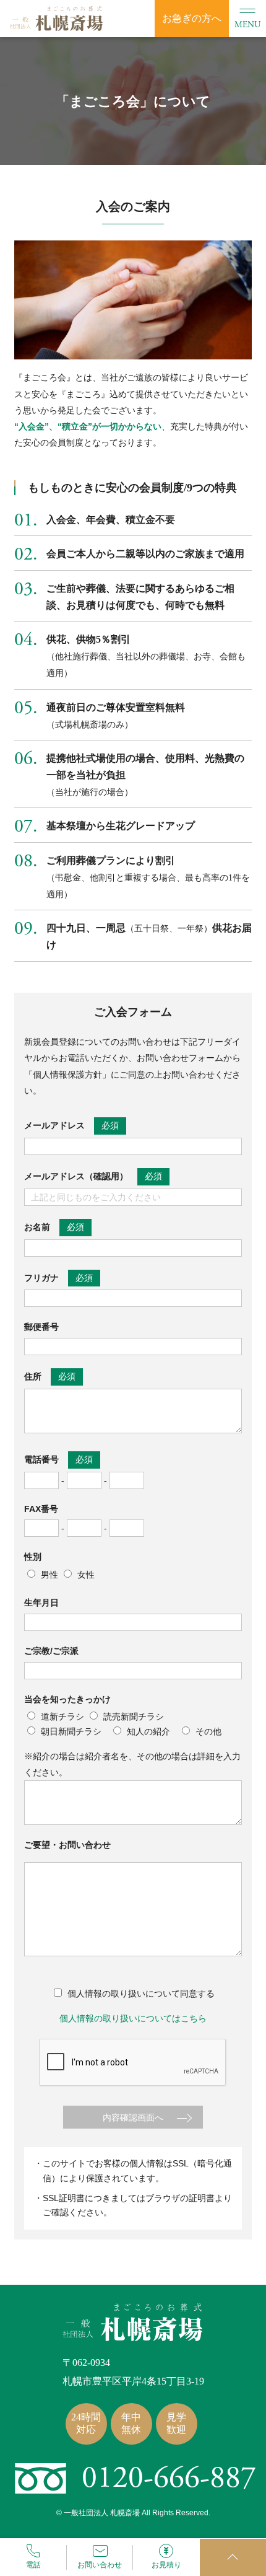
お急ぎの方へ (192, 18)
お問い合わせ (100, 2565)
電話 (33, 2565)
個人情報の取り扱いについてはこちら (133, 2018)
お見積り (166, 2565)
